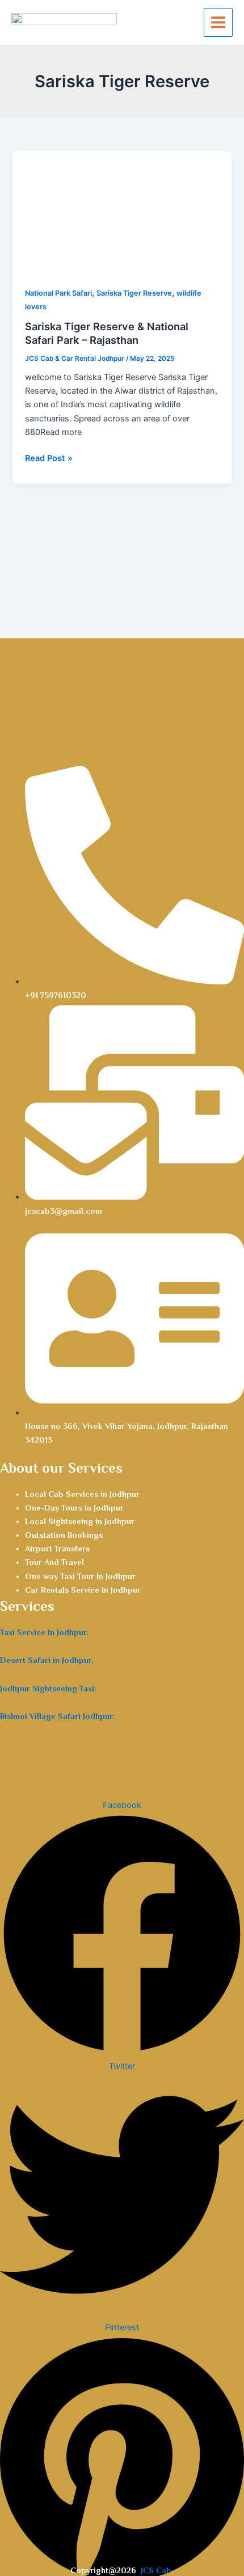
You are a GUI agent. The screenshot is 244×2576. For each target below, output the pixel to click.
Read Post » (49, 457)
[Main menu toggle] (218, 22)
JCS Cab (156, 2570)
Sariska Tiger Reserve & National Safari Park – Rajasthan (107, 333)
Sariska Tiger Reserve (134, 293)
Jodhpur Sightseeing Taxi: (48, 1688)
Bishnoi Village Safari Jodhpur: (58, 1716)
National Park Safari (58, 293)
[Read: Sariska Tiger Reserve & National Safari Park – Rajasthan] (122, 212)
